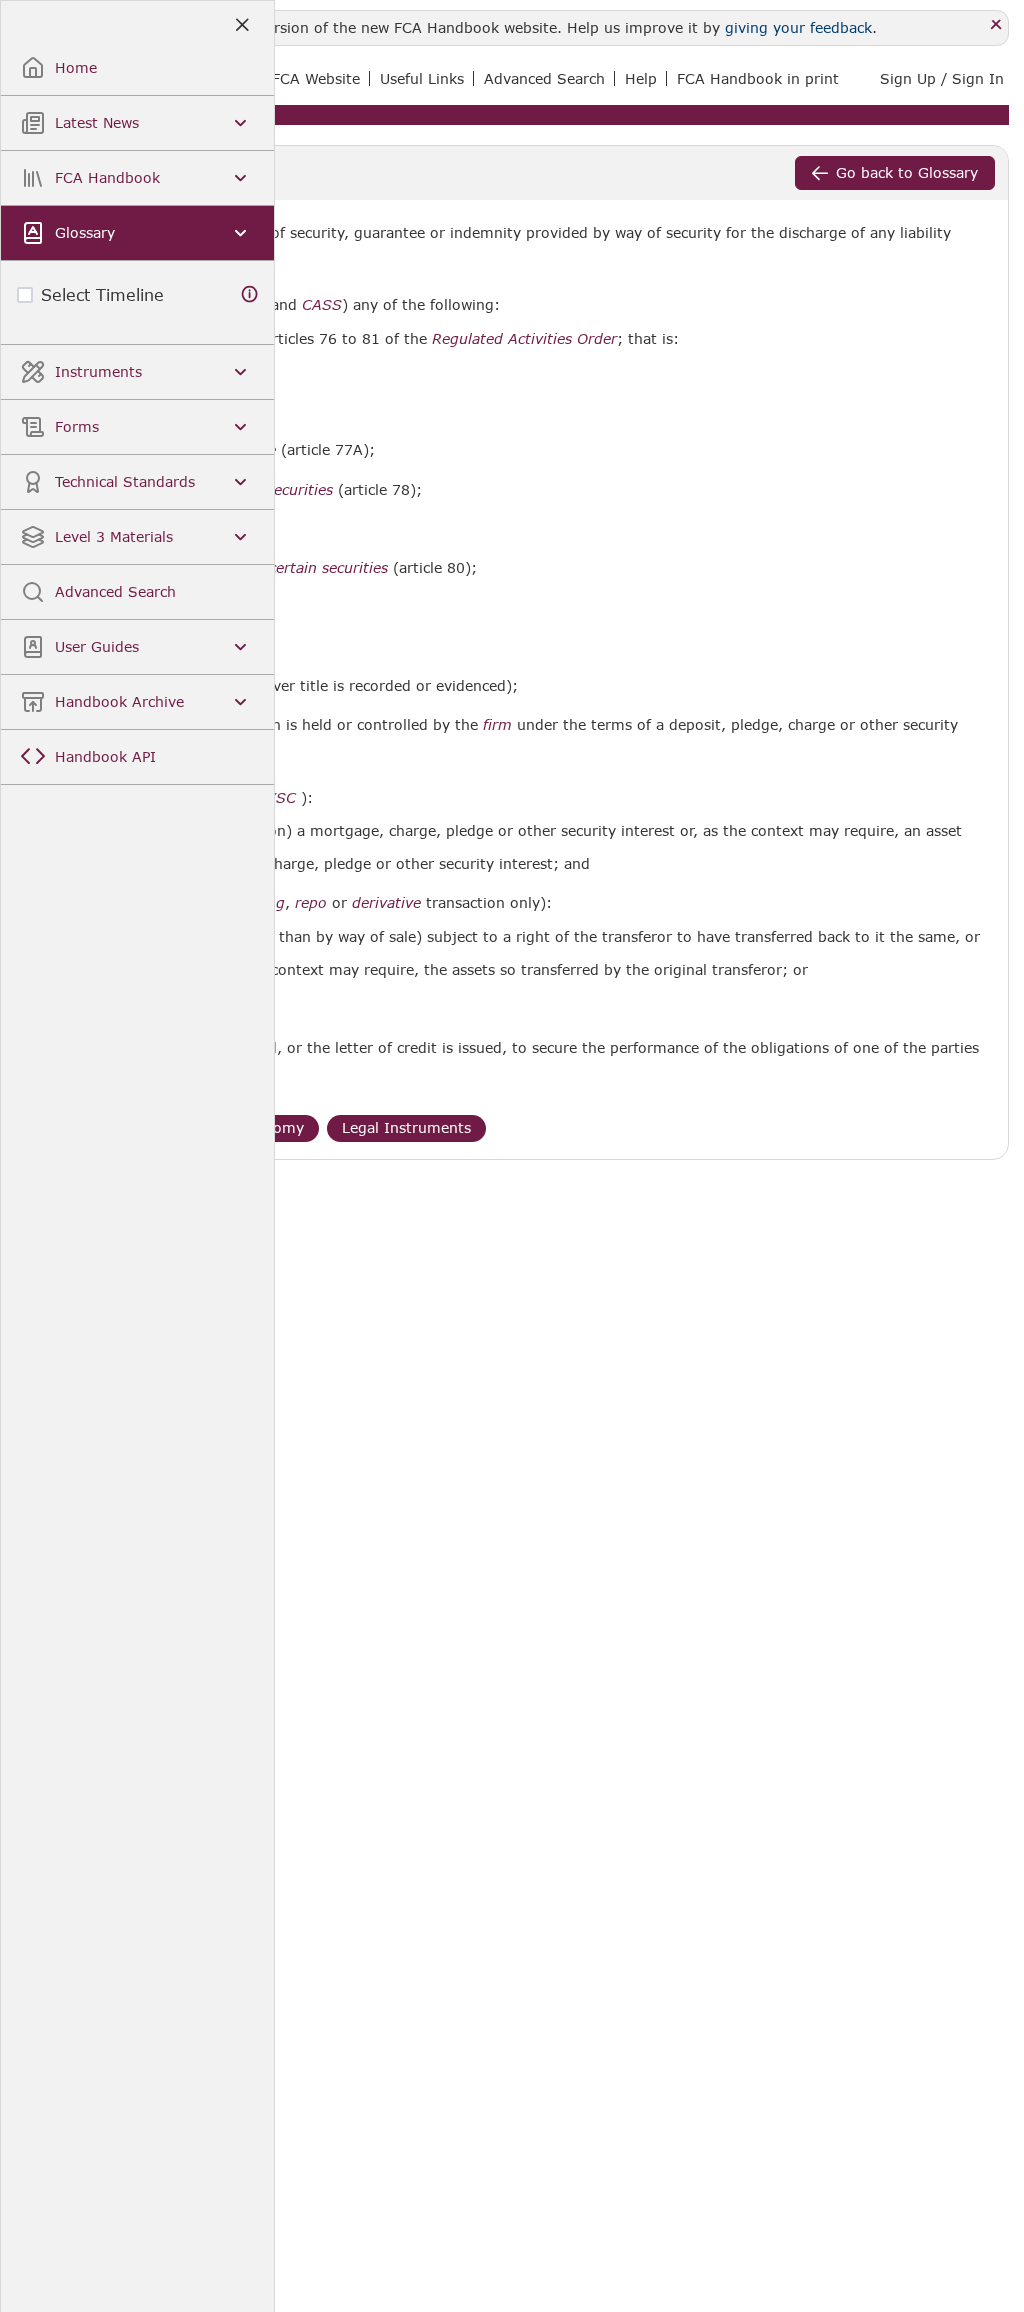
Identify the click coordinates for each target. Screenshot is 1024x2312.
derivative (386, 903)
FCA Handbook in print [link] (758, 78)
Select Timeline (102, 294)
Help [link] (641, 78)
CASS (322, 305)
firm (497, 725)
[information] (250, 294)
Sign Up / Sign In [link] (942, 78)
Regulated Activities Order (524, 339)
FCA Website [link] (316, 78)
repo (311, 903)
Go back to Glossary (907, 172)
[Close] (996, 25)
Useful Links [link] (422, 78)
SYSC (276, 798)
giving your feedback (798, 27)
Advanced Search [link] (544, 78)
